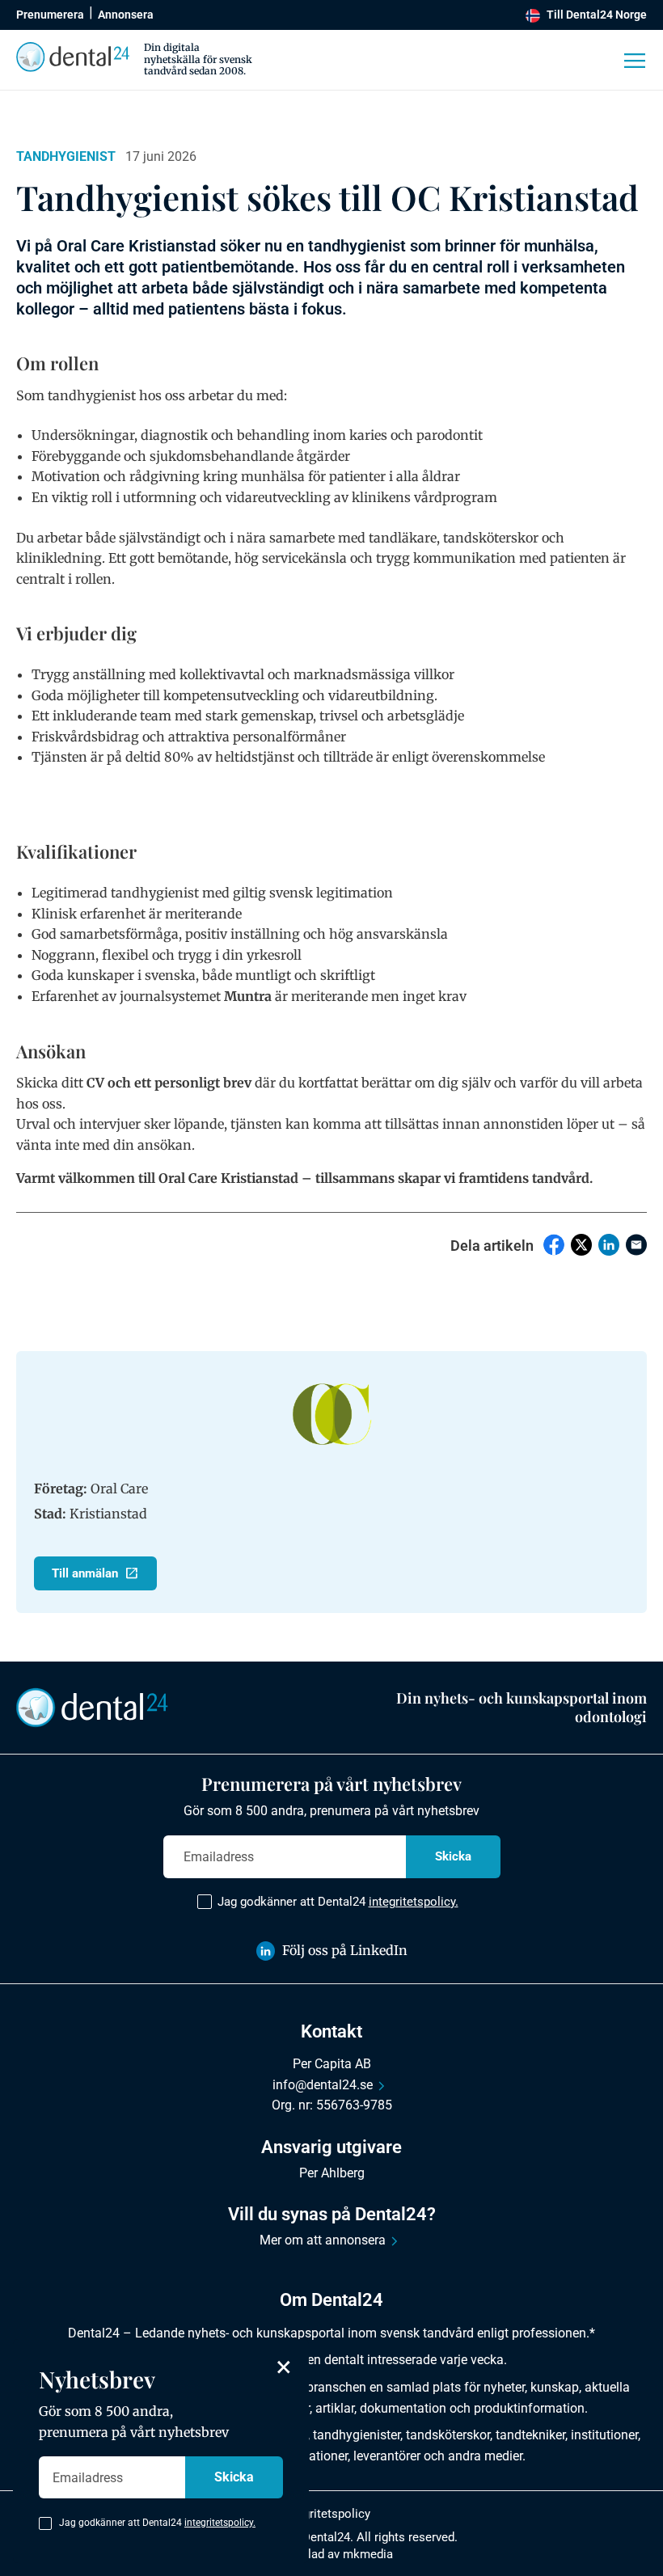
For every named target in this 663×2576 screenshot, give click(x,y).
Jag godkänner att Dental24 (338, 1902)
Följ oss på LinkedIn (345, 1950)
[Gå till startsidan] (92, 1707)
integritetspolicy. (414, 1902)
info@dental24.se (323, 2085)
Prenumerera (50, 15)
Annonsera (126, 15)
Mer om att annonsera (323, 2240)
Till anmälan (85, 1573)
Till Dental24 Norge (597, 15)
